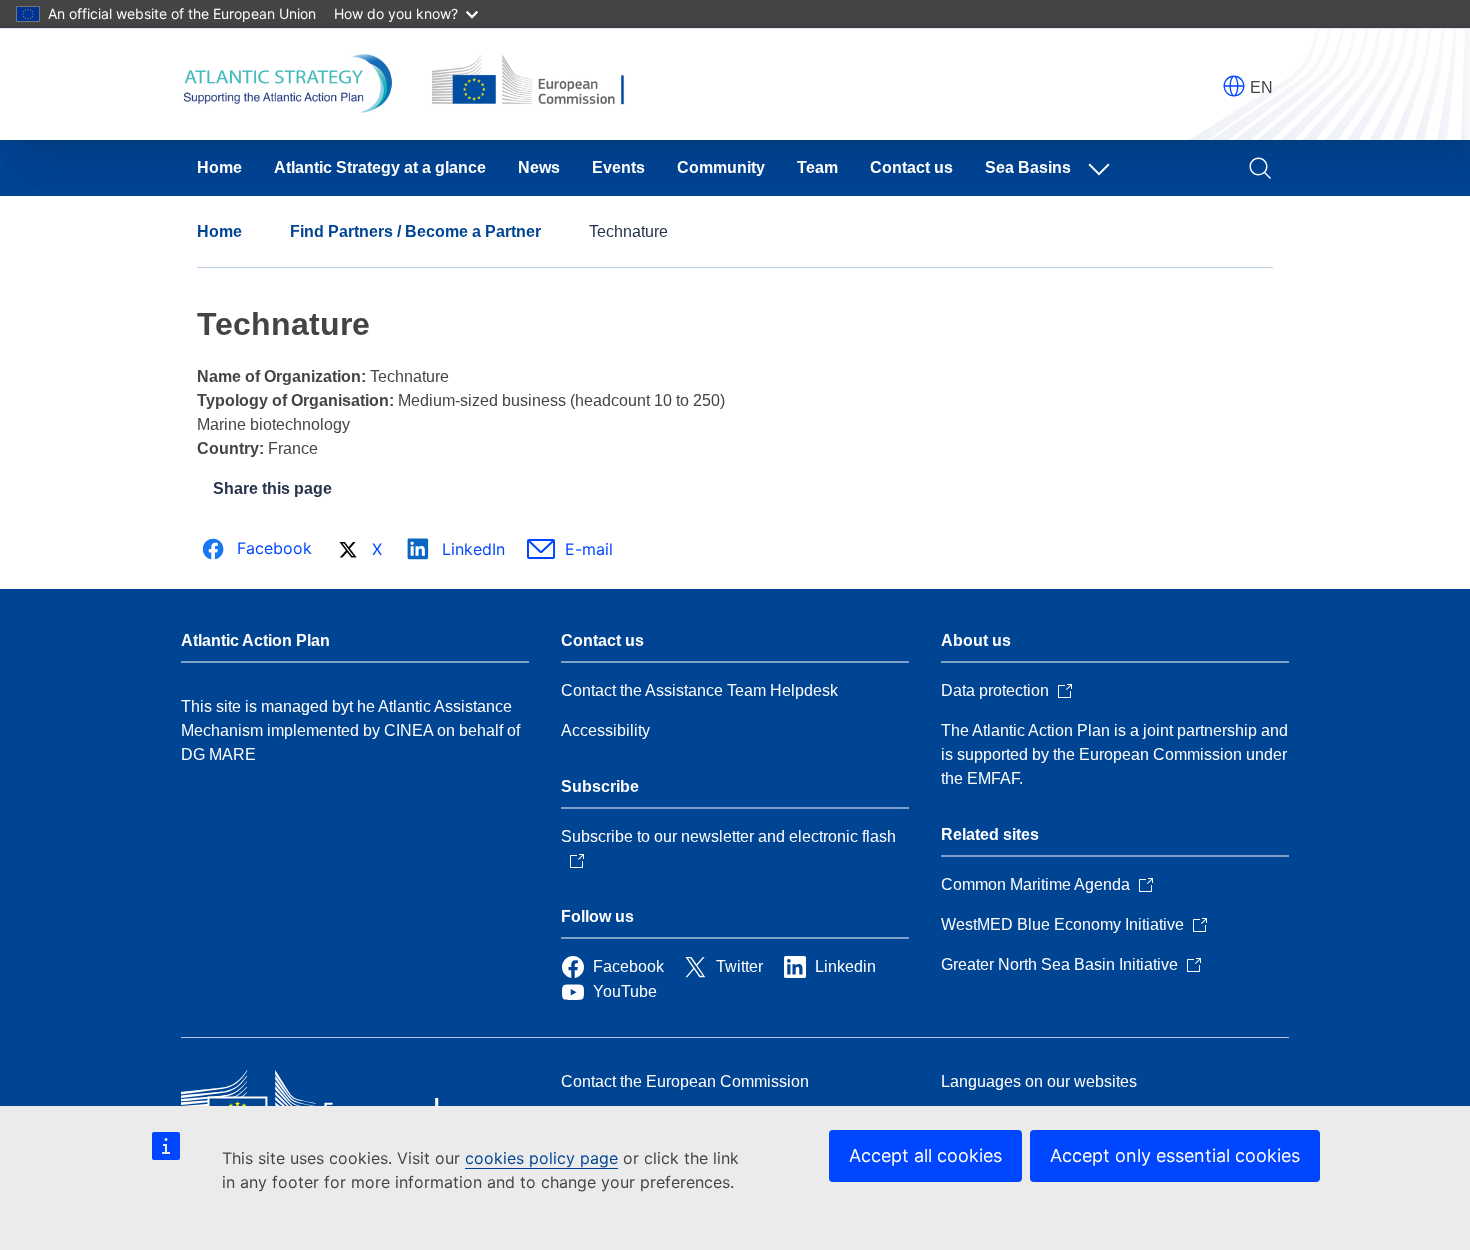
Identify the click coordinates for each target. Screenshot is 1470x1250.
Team (817, 167)
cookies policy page (541, 1158)
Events (618, 167)
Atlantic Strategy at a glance (380, 167)
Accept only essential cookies (1175, 1155)
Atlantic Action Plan (255, 640)
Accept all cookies (925, 1155)
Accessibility (605, 730)
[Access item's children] (1103, 168)
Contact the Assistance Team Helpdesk (699, 690)
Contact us (911, 167)
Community (721, 167)
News (539, 167)
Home (219, 167)
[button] (1234, 86)
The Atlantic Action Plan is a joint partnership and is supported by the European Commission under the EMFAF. (1114, 754)
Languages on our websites (1039, 1081)
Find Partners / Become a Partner (415, 231)
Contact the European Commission (685, 1081)
